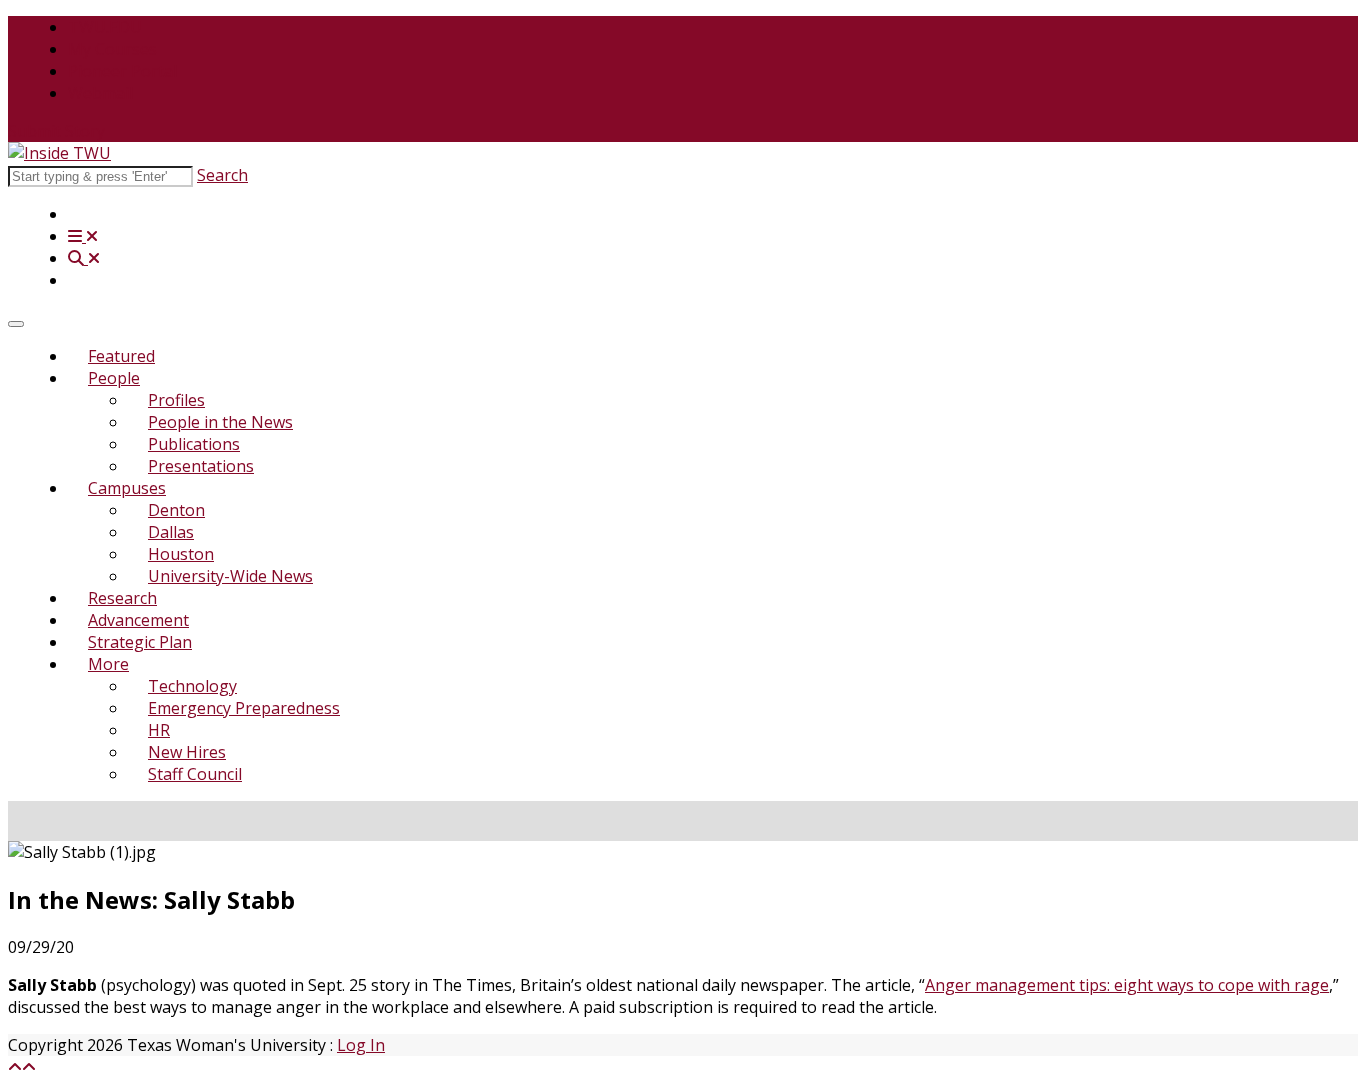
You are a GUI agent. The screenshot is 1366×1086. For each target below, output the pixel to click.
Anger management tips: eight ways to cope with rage (1127, 985)
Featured (121, 356)
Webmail (100, 93)
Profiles (176, 400)
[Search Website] (84, 258)
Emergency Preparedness (244, 708)
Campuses (127, 488)
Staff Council (195, 774)
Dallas (171, 532)
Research (122, 598)
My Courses (112, 49)
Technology (192, 686)
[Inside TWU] (59, 153)
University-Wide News (230, 576)
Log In (361, 1045)
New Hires (187, 752)
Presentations (201, 466)
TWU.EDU (105, 27)
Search (222, 175)
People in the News (220, 422)
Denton (176, 510)
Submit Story (56, 131)
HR (159, 730)
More (108, 664)
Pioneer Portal (122, 71)
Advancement (138, 620)
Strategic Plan (140, 642)
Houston (181, 554)
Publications (194, 444)
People (114, 378)
